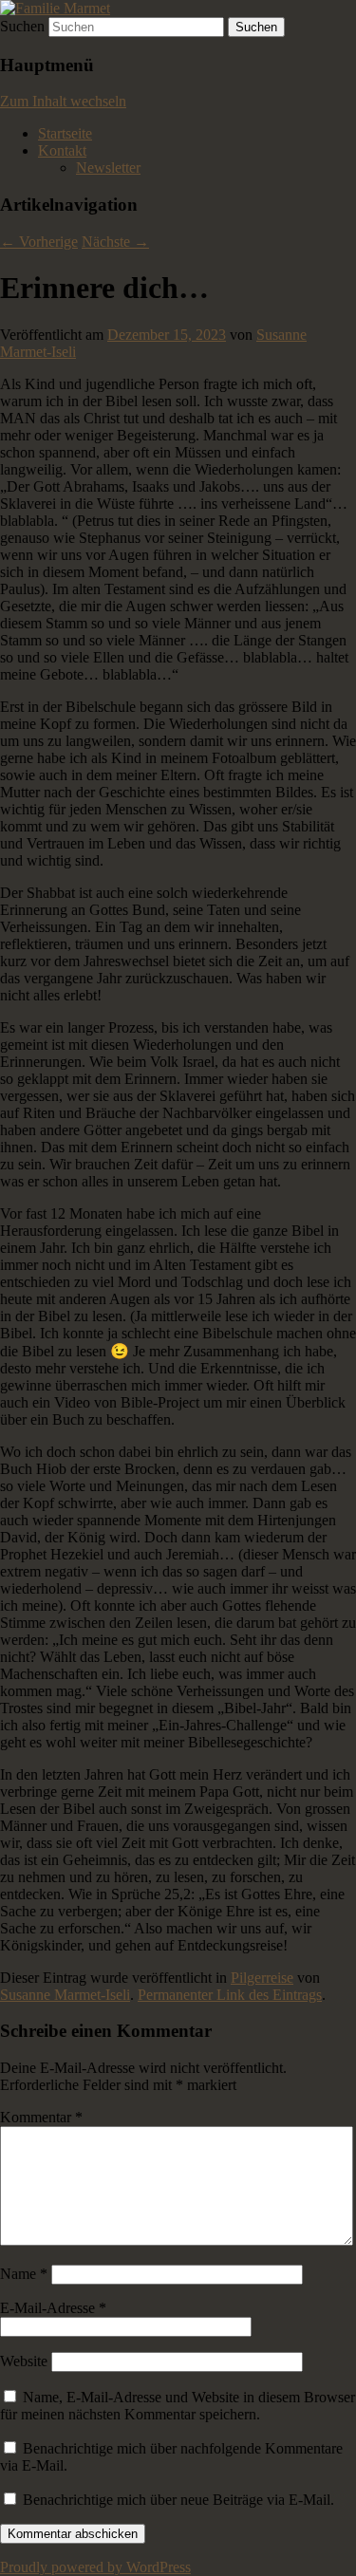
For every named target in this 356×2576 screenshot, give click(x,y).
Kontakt (62, 150)
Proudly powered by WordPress (95, 2567)
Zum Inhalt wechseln (63, 101)
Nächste (115, 242)
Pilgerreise (262, 1978)
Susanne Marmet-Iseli (65, 1995)
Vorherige (39, 242)
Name (24, 2274)
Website (24, 2361)
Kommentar (41, 2117)
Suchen (22, 26)
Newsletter (108, 168)
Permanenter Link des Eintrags (230, 1995)
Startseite (65, 133)
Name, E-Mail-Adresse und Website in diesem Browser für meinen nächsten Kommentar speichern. (178, 2406)
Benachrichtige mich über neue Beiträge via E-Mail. (178, 2500)
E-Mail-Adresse (53, 2308)
